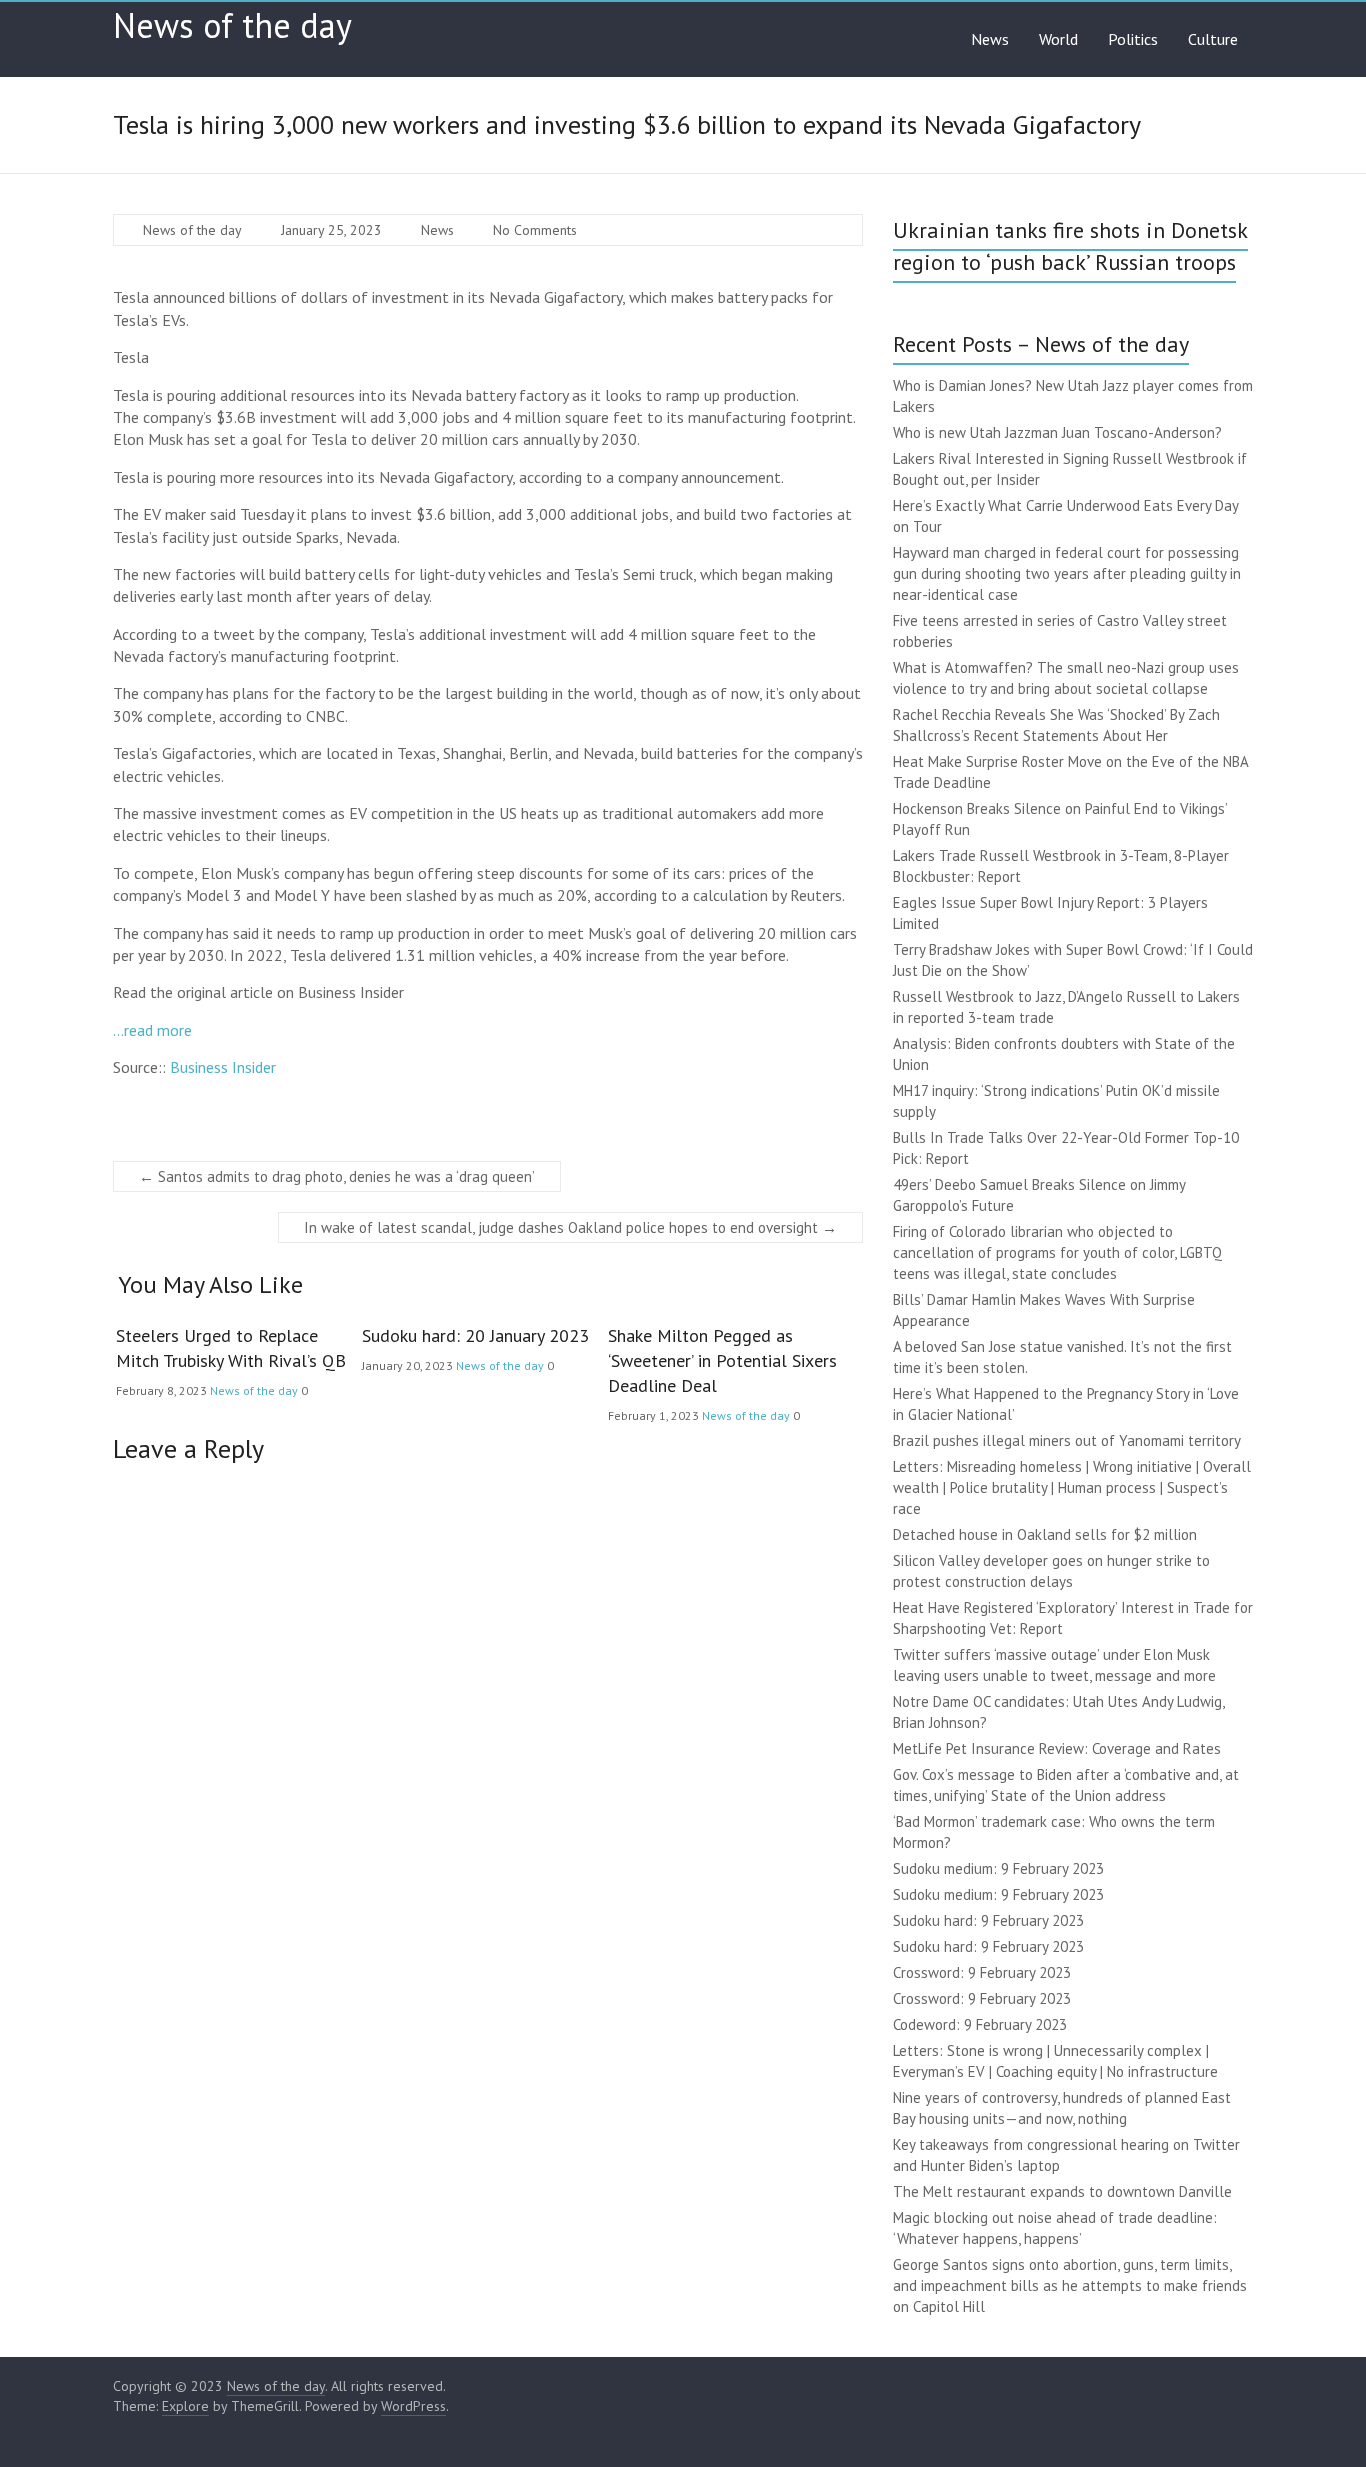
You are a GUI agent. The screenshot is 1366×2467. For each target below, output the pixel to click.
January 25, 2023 (331, 230)
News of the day (232, 25)
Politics (1133, 39)
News (990, 39)
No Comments (535, 230)
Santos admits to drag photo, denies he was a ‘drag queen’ (337, 1176)
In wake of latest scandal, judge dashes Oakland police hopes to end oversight (570, 1227)
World (1058, 39)
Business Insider (223, 1067)
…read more (152, 1030)
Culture (1213, 39)
